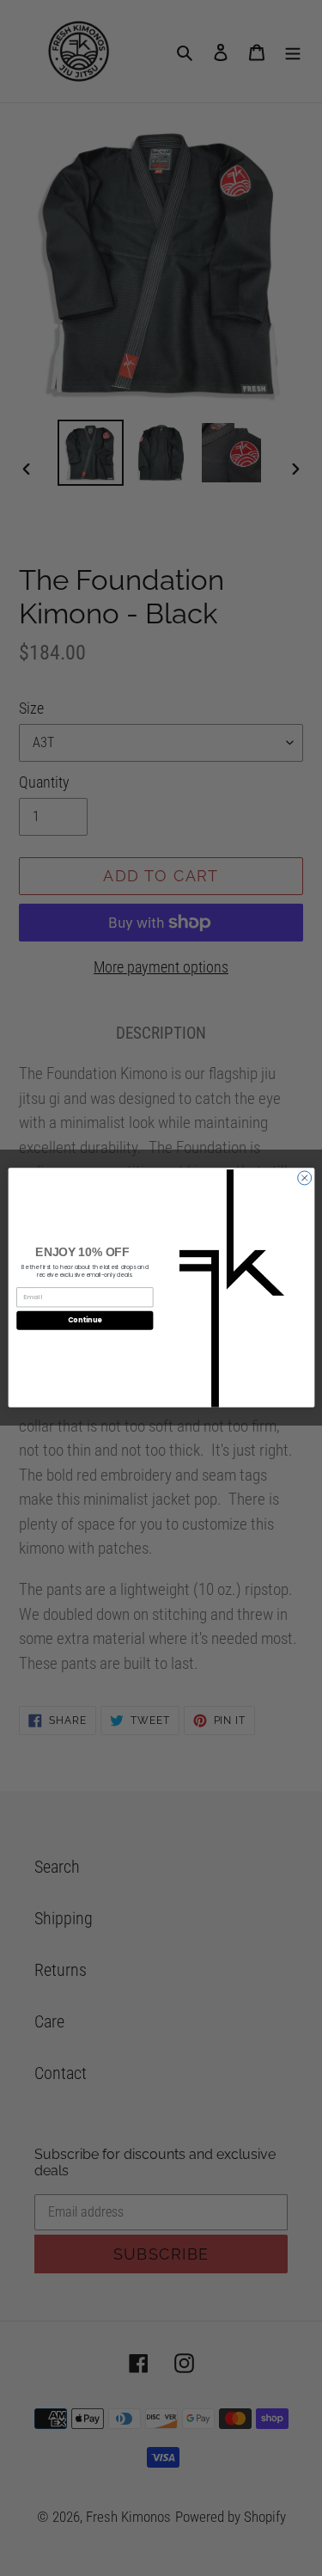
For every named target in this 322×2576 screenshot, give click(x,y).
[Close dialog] (304, 1178)
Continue (84, 1320)
